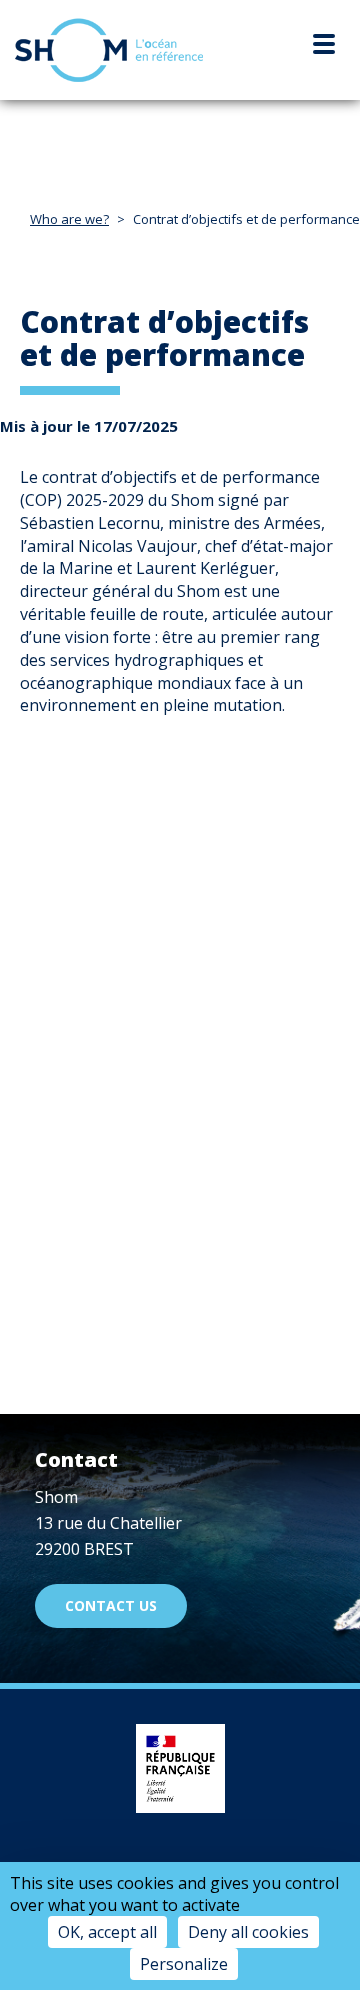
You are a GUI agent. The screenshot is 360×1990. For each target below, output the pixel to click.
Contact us (111, 1605)
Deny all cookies (248, 1932)
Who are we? (69, 219)
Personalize (184, 1964)
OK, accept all (107, 1932)
